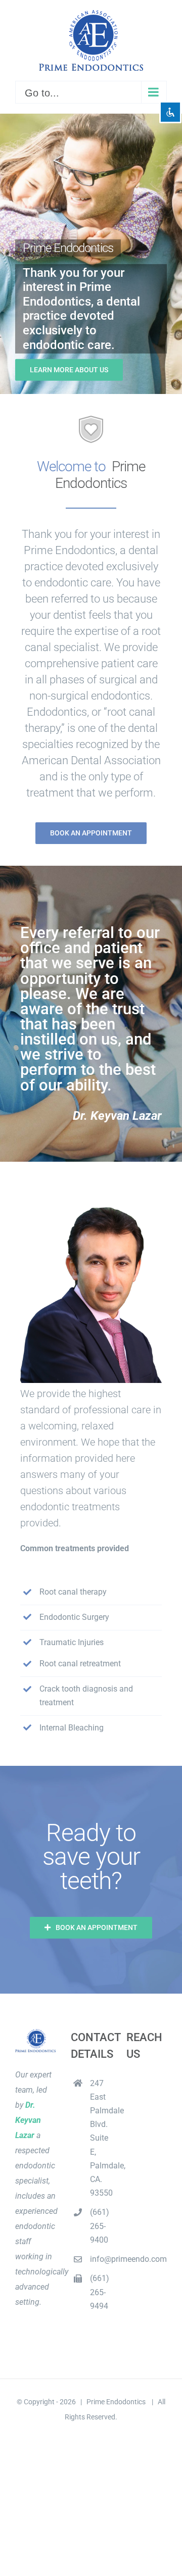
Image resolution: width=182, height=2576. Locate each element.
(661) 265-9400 (100, 2226)
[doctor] (91, 1215)
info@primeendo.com (101, 2259)
